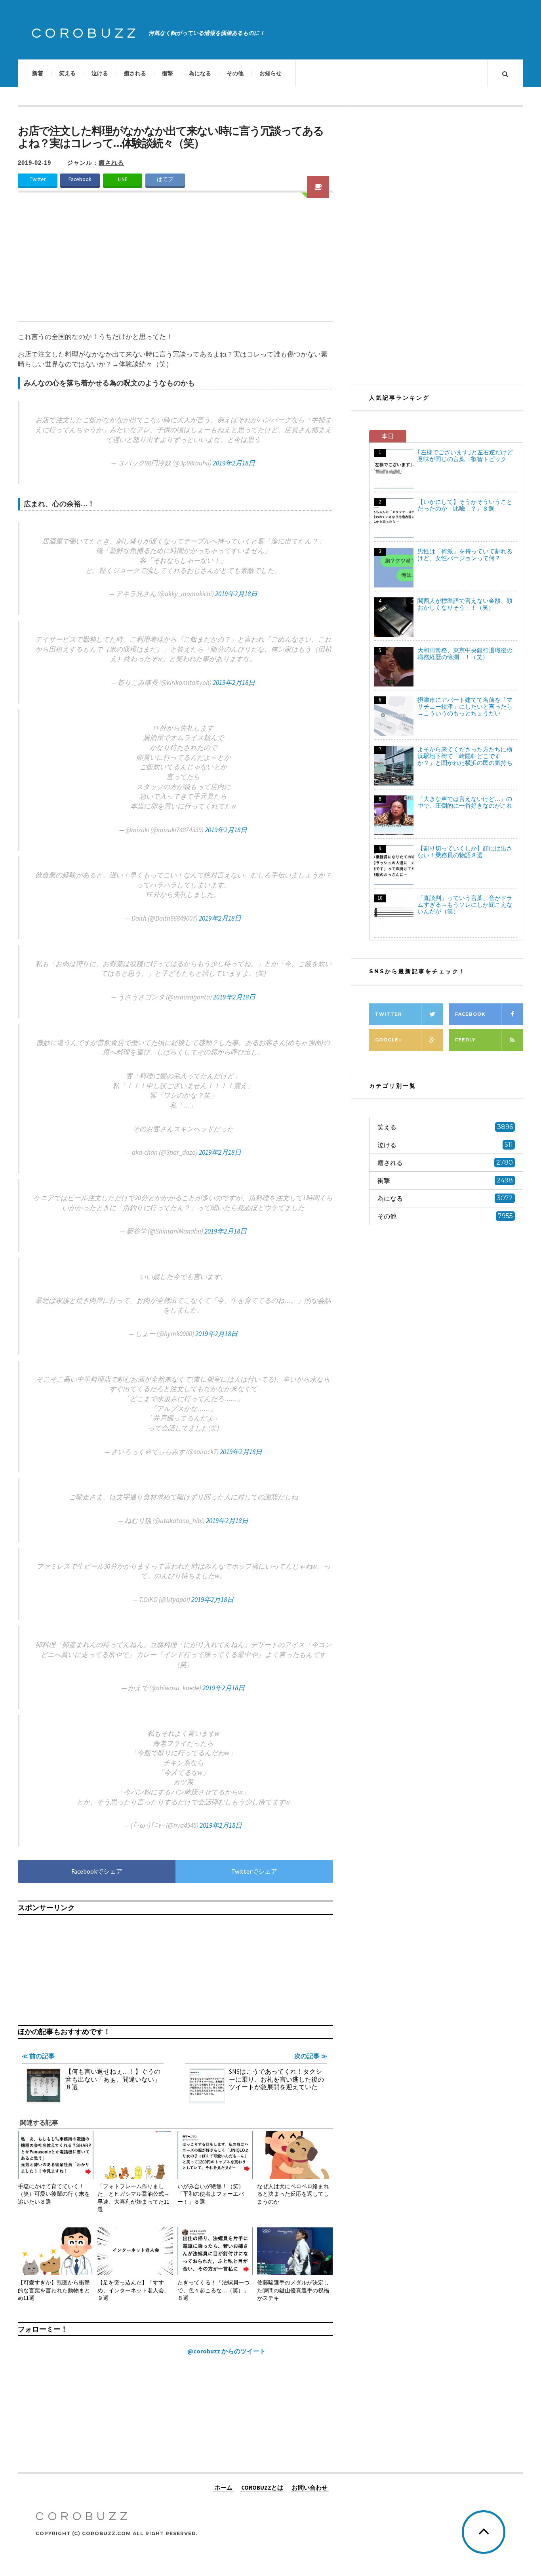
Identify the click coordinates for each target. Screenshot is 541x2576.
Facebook (80, 179)
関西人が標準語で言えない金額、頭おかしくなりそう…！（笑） (465, 604)
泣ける (100, 73)
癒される (135, 73)
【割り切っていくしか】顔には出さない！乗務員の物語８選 (465, 852)
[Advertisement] (175, 262)
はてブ (165, 179)
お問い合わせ (310, 2487)
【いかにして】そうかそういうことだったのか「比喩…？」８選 (465, 505)
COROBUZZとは (262, 2487)
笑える (67, 73)
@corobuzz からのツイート (227, 2351)
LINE (123, 179)
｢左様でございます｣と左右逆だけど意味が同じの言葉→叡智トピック (465, 456)
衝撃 (168, 73)
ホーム (224, 2487)
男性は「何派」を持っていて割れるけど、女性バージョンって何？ (465, 555)
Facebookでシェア (97, 1871)
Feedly (465, 1040)
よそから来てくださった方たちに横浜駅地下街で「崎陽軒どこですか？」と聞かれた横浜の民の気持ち (465, 756)
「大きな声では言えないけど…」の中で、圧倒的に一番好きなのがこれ (465, 802)
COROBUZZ (86, 33)
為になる (200, 73)
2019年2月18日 (234, 463)
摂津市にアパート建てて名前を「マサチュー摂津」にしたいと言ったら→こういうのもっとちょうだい (465, 706)
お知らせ (270, 73)
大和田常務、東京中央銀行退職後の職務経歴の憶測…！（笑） (465, 654)
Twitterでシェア (254, 1871)
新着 (38, 73)
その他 (235, 73)
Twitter (38, 179)
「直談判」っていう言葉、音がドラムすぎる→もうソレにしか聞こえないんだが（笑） (465, 905)
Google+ (388, 1040)
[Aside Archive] (318, 187)
